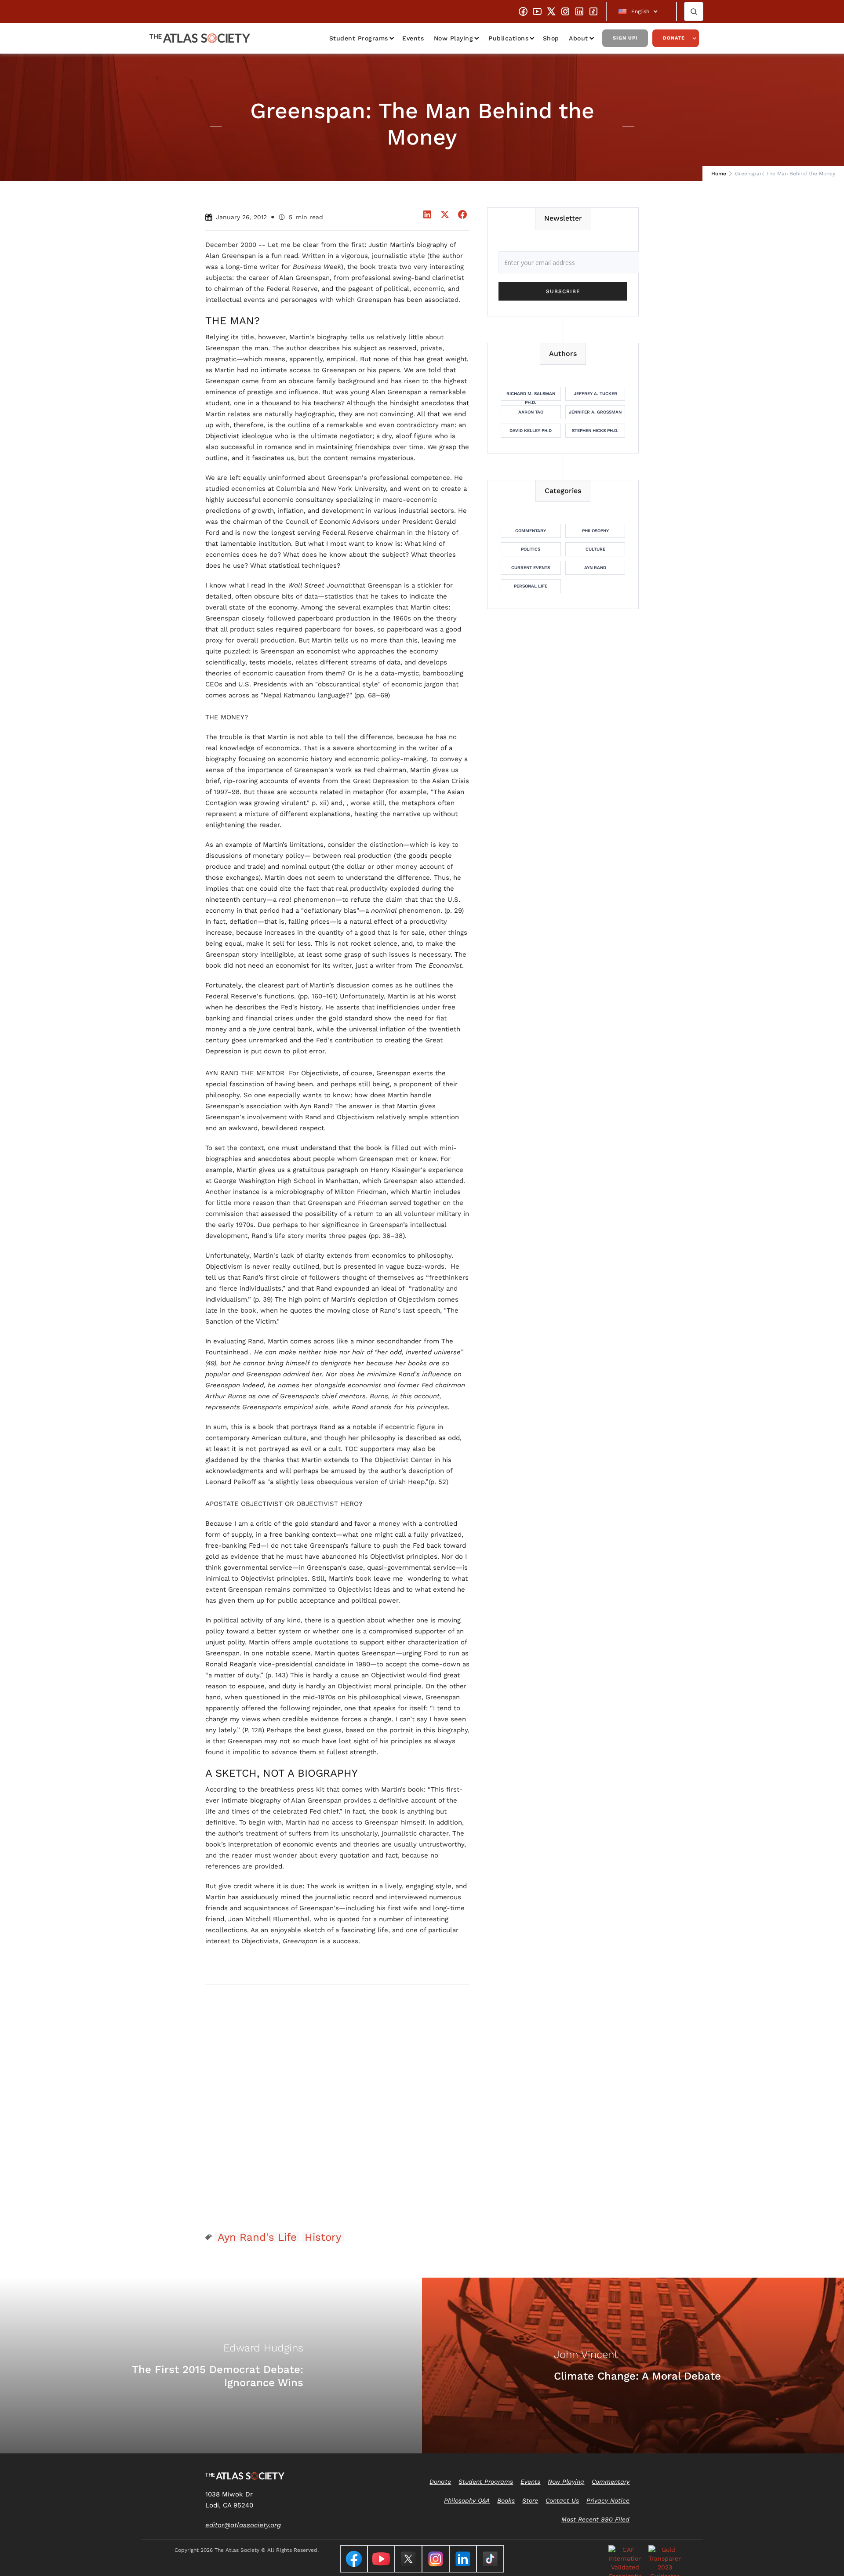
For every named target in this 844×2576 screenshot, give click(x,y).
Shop (551, 38)
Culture (595, 549)
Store (530, 2500)
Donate (674, 38)
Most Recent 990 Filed (595, 2519)
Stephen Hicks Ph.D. (595, 430)
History (323, 2237)
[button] (641, 11)
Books (506, 2500)
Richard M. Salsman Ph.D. (531, 396)
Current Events (531, 568)
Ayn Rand (595, 568)
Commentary (531, 531)
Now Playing (454, 38)
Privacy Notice (608, 2500)
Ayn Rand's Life (257, 2237)
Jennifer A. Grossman (595, 412)
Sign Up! (625, 38)
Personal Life (531, 586)
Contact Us (562, 2500)
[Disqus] (338, 2103)
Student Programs (359, 38)
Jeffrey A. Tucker (595, 394)
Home (719, 174)
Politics (531, 549)
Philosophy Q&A (467, 2500)
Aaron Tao (531, 412)
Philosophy (595, 531)
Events (413, 38)
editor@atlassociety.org (243, 2525)
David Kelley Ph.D (531, 430)
